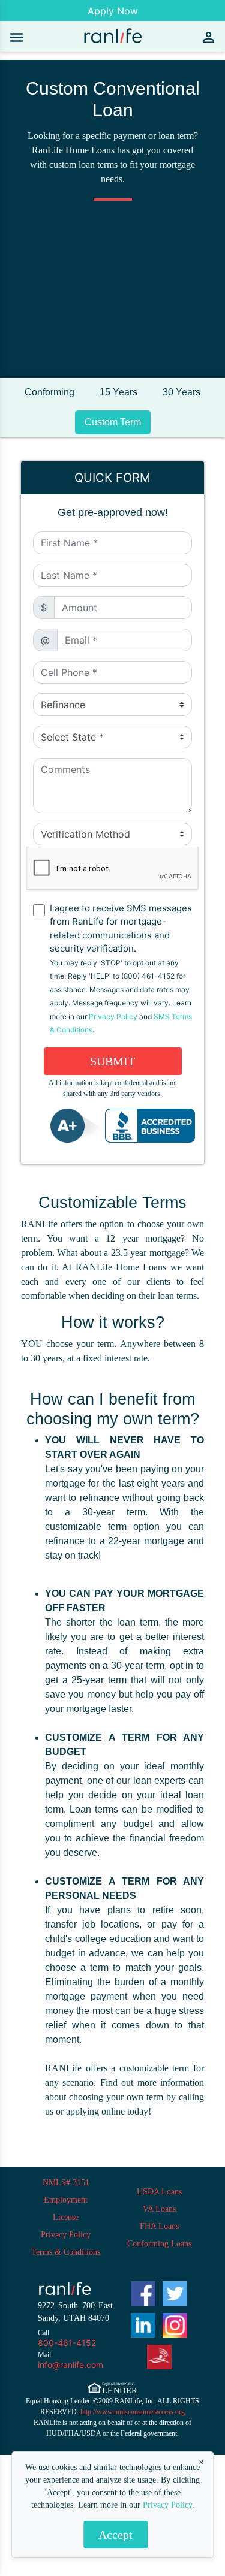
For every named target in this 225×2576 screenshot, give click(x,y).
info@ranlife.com (70, 2365)
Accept (115, 2535)
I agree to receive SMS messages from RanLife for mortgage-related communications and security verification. (121, 969)
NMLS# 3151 (66, 2183)
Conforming (49, 392)
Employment (66, 2200)
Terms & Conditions (66, 2252)
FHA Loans (159, 2226)
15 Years (118, 392)
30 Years (181, 392)
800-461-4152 (67, 2343)
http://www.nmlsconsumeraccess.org (133, 2412)
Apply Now (113, 11)
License (66, 2217)
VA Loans (159, 2209)
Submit (112, 1061)
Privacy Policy (167, 2505)
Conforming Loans (159, 2244)
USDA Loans (159, 2192)
